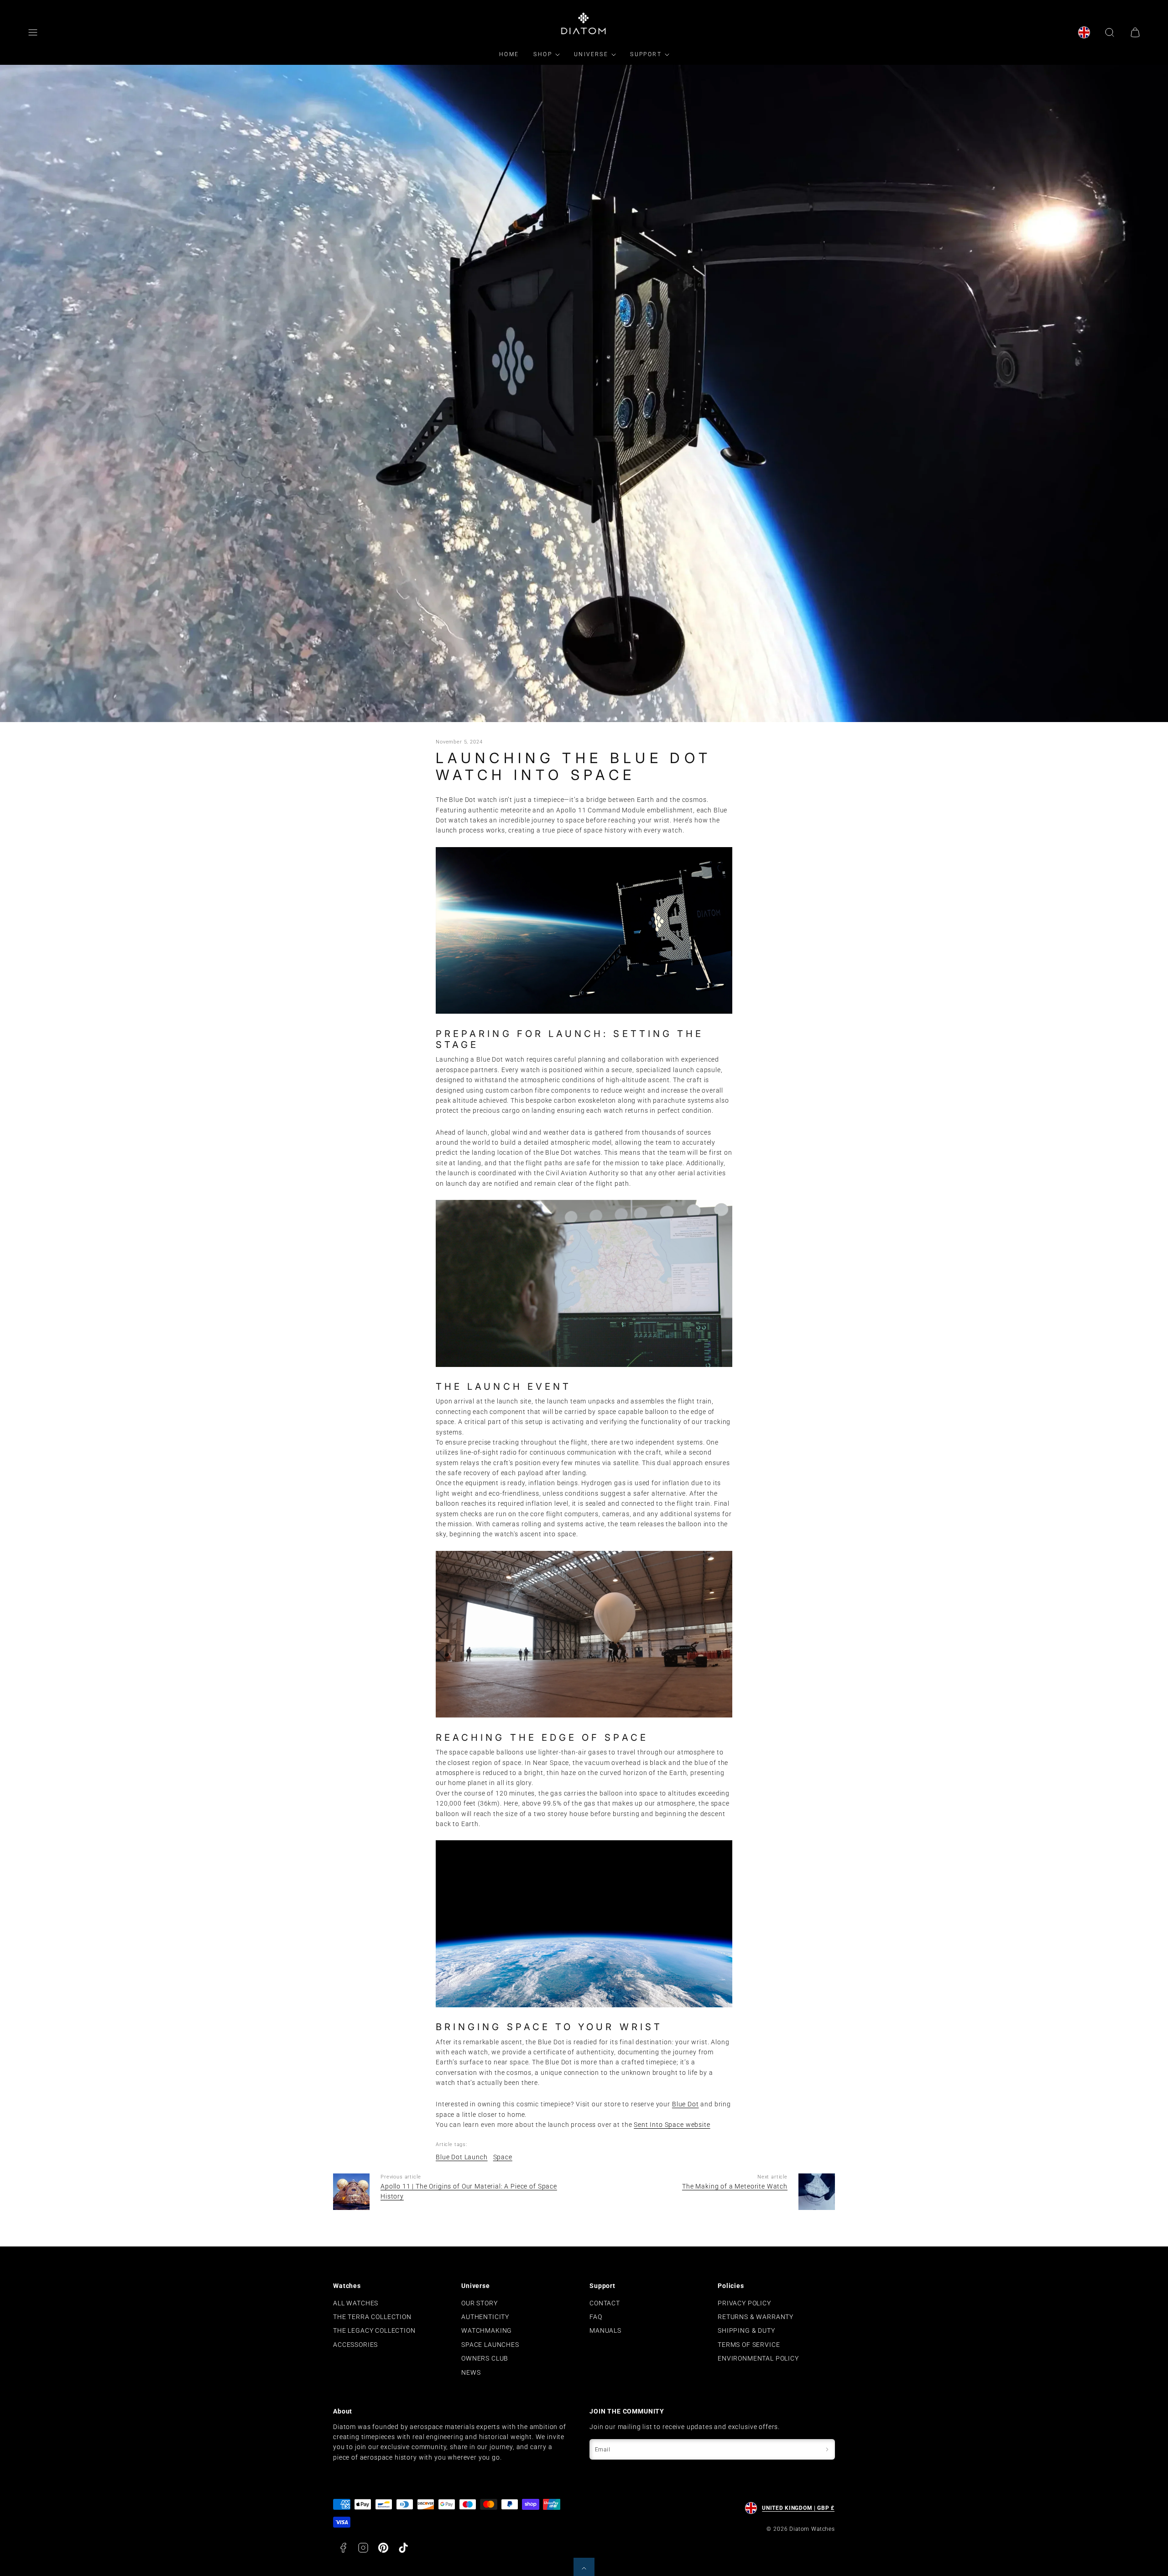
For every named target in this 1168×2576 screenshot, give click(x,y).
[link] (1084, 32)
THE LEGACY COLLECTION (374, 2330)
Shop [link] (543, 54)
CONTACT (605, 2303)
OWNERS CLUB (485, 2358)
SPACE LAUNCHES (490, 2345)
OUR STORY (480, 2303)
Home (509, 54)
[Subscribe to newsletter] (827, 2449)
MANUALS (605, 2330)
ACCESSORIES (355, 2345)
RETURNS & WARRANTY (756, 2317)
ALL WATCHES (356, 2303)
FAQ (596, 2317)
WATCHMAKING (487, 2330)
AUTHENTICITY (485, 2317)
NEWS (471, 2372)
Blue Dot (686, 2104)
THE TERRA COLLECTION (372, 2317)
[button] (33, 32)
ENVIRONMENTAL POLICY (758, 2358)
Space (503, 2157)
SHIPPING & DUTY (746, 2330)
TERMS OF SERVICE (749, 2345)
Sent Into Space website (672, 2125)
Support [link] (646, 54)
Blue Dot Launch (462, 2157)
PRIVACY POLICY (744, 2303)
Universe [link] (591, 54)
